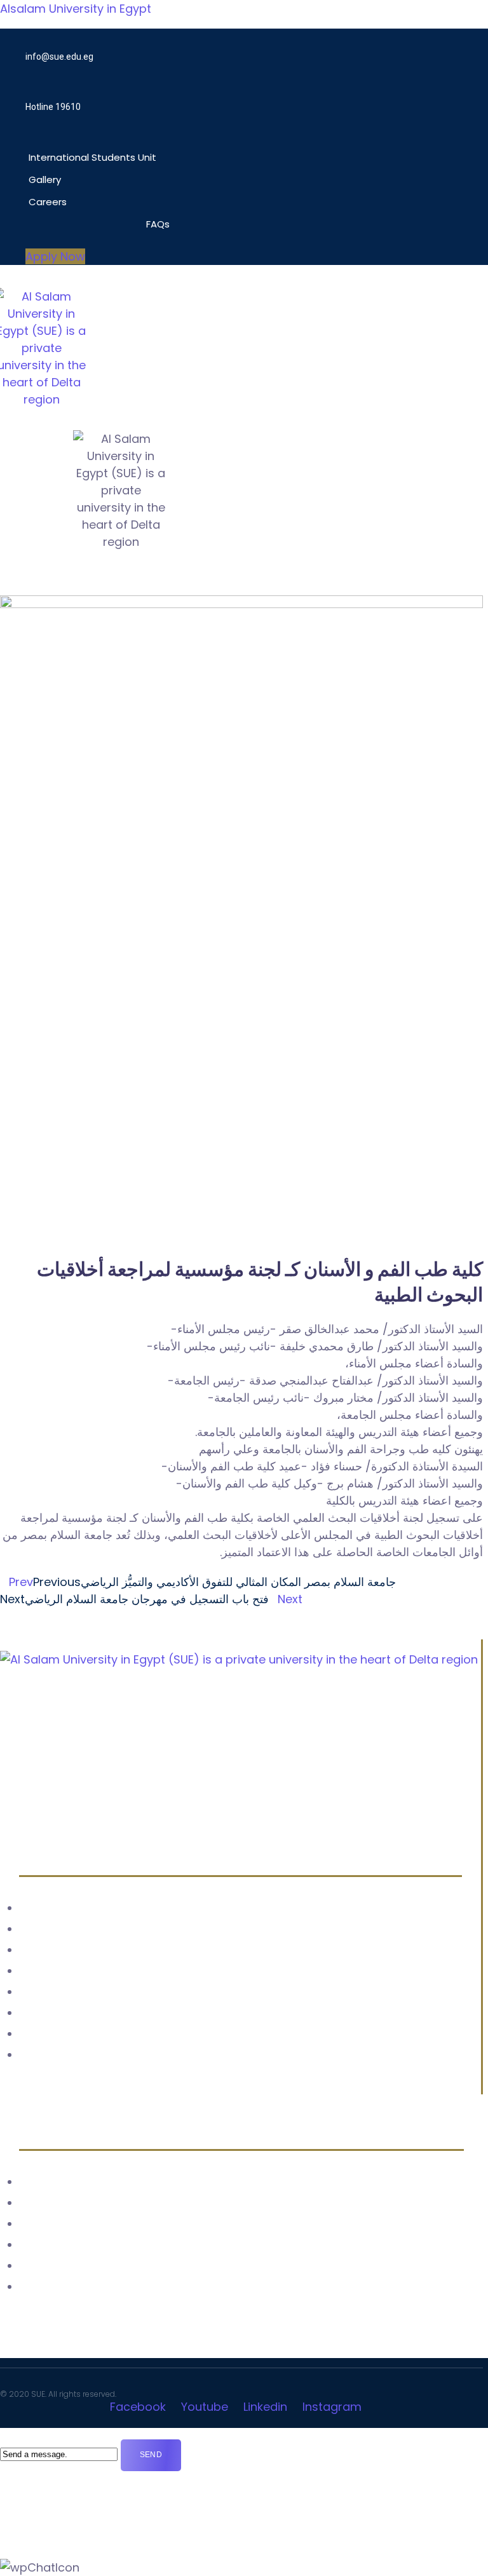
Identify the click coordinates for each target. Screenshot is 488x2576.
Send (151, 2455)
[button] (112, 141)
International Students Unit (92, 157)
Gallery (45, 180)
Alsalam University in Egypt (76, 9)
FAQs (158, 224)
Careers (48, 202)
